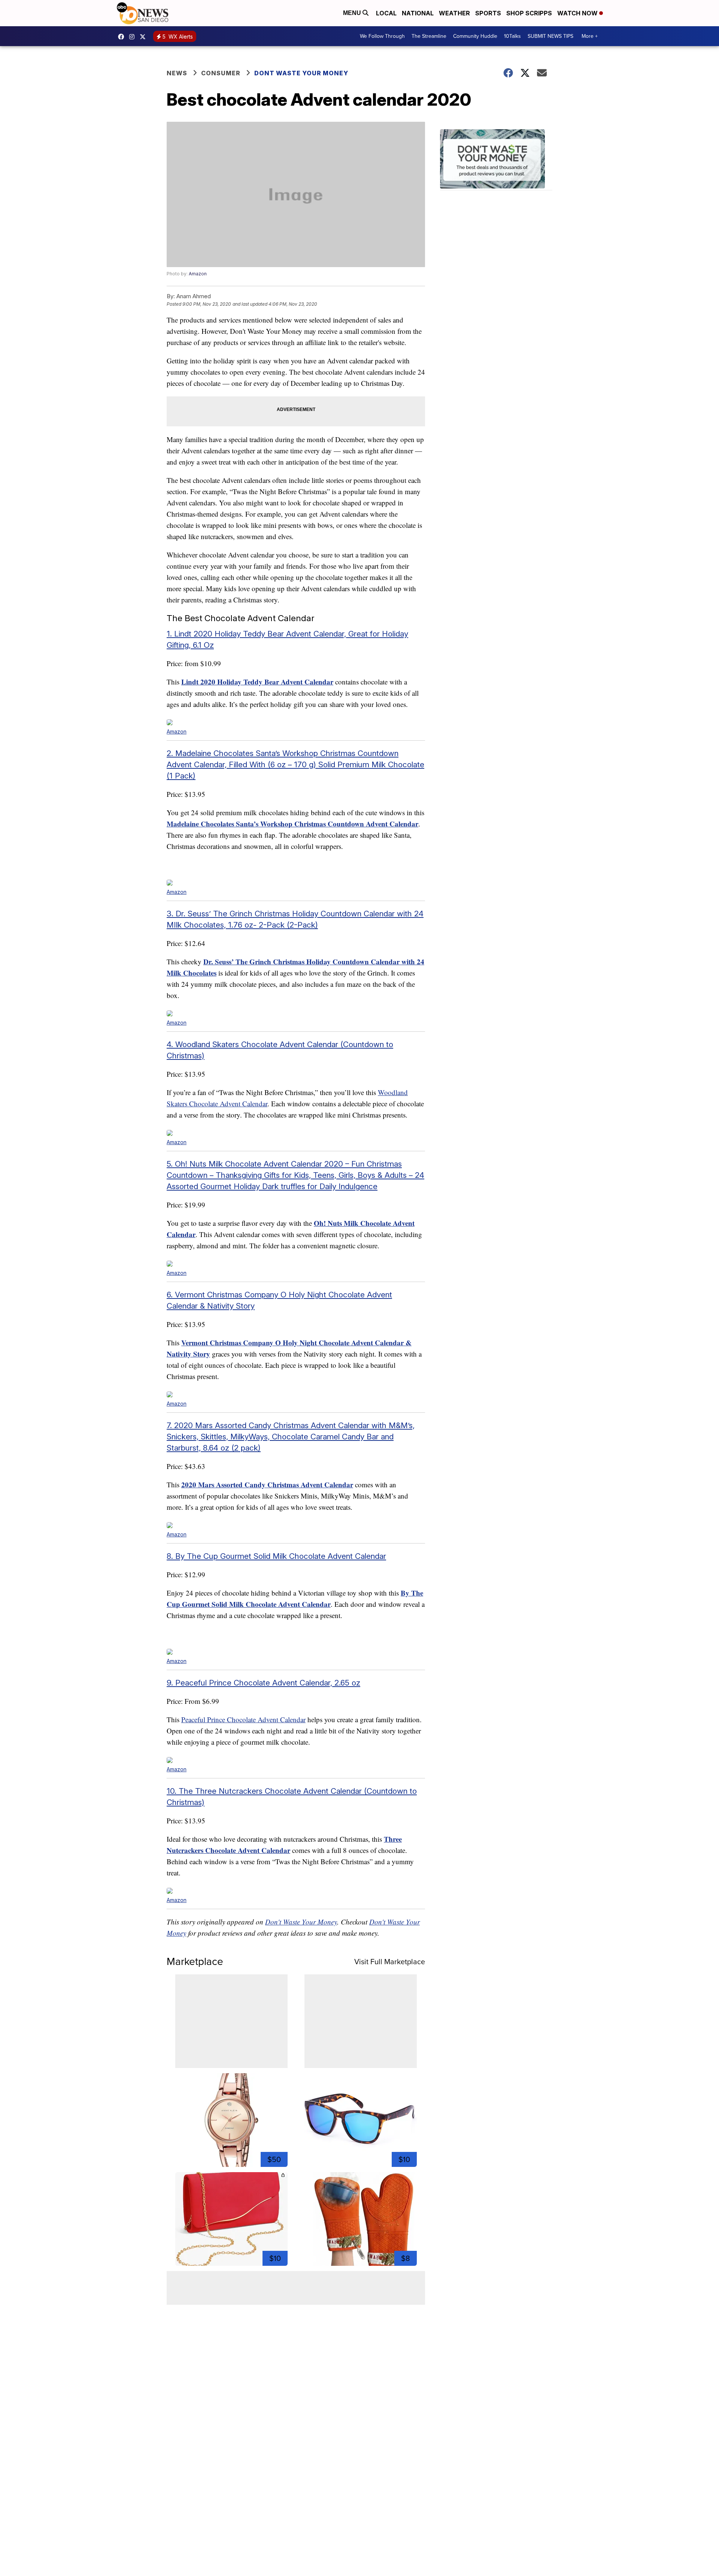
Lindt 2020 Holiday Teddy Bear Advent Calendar (257, 682)
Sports (488, 13)
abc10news (123, 37)
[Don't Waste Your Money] (496, 160)
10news (145, 37)
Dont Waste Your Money (301, 73)
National (418, 13)
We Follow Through (382, 36)
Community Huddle (475, 36)
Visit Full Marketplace (390, 1962)
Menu (353, 13)
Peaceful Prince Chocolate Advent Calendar (243, 1719)
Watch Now (578, 13)
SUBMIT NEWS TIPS (550, 36)
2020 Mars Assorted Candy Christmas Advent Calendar (267, 1484)
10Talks (512, 36)
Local (386, 13)
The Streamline (429, 36)
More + (590, 36)
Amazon (198, 274)
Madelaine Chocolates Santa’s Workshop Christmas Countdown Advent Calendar (292, 824)
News (177, 73)
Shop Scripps (529, 13)
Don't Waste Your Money (301, 1922)
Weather (454, 13)
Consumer (221, 73)
